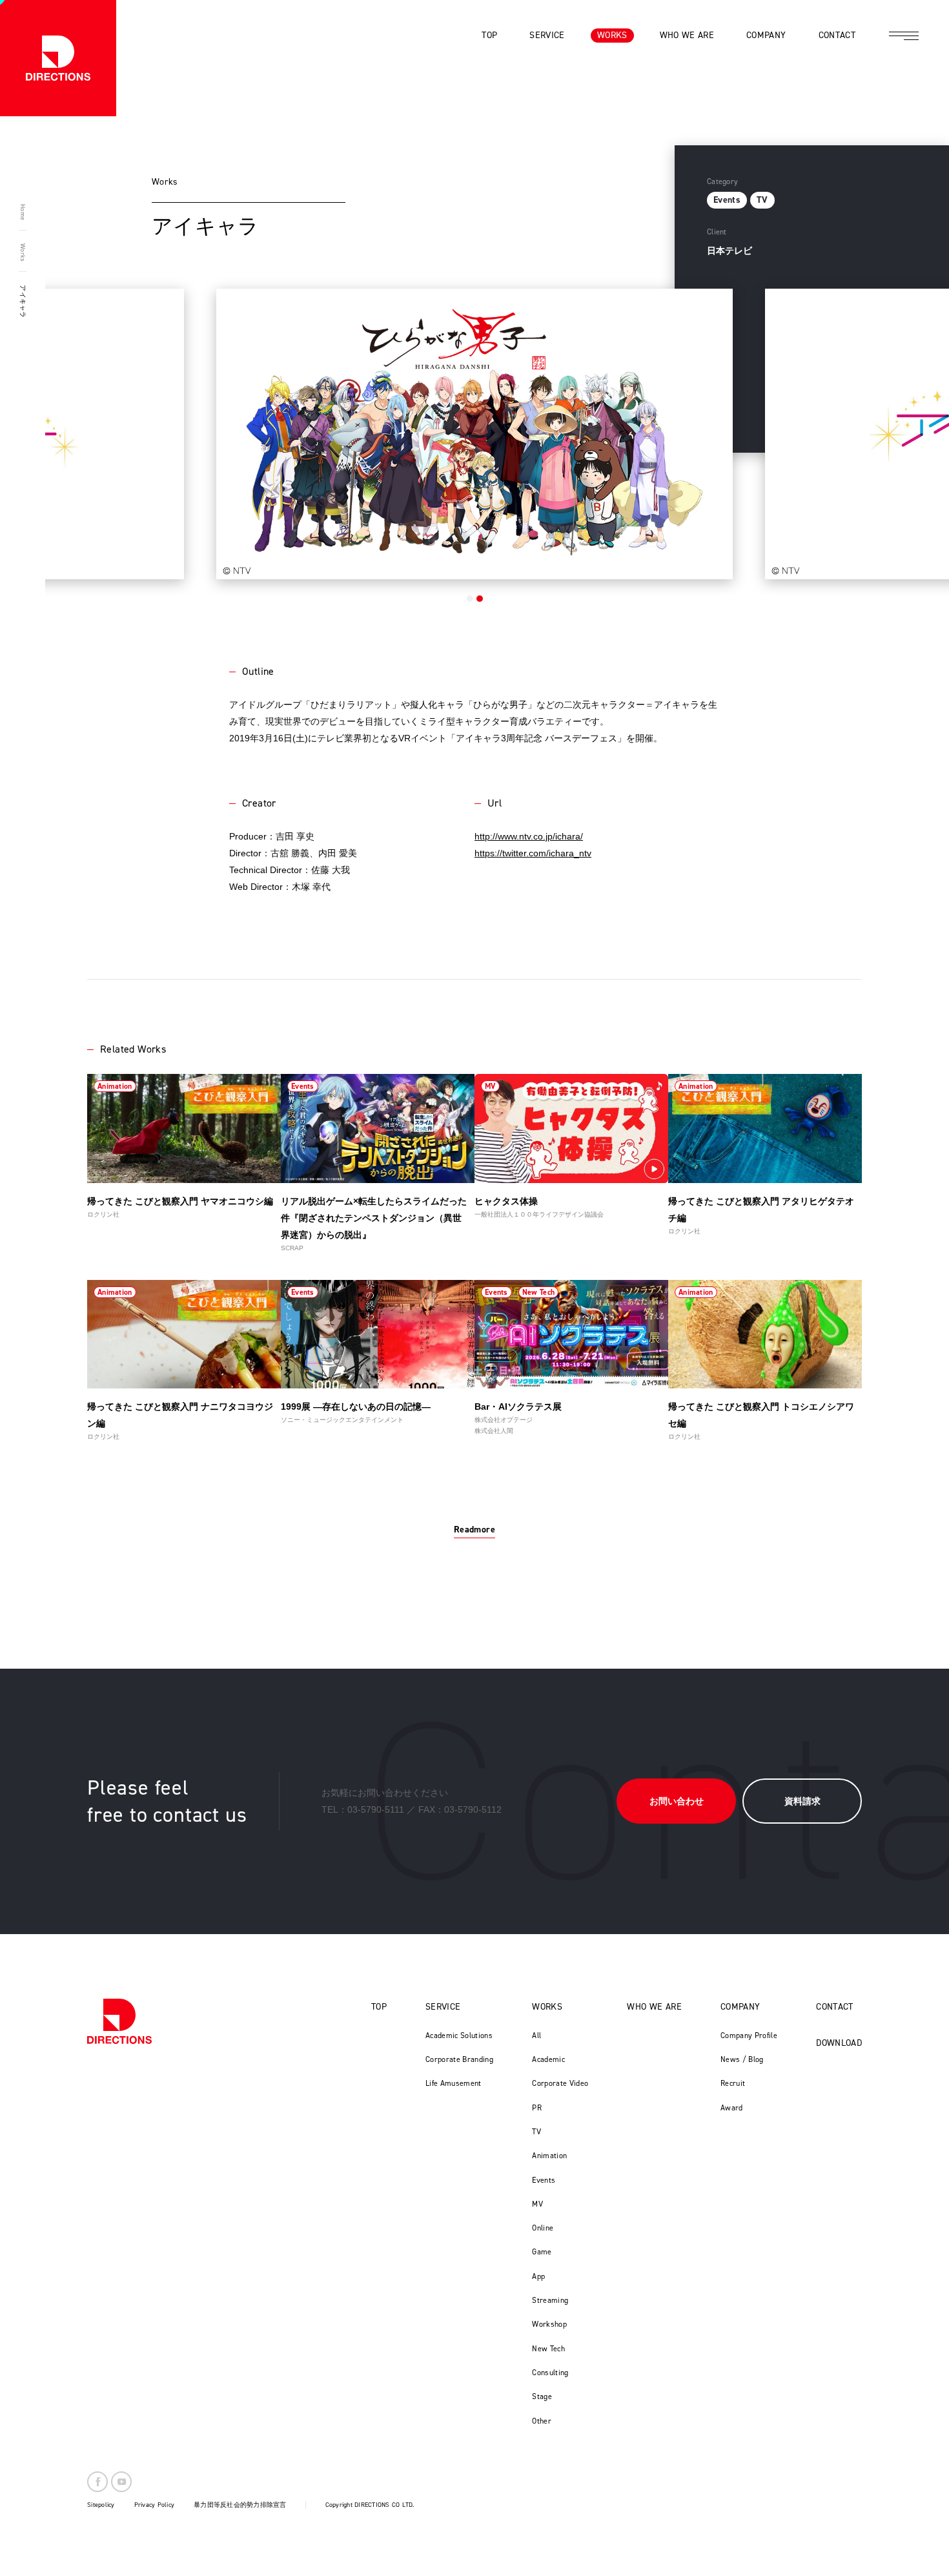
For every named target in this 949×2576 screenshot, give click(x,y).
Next (857, 429)
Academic (548, 2059)
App (538, 2276)
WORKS (547, 2007)
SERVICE (443, 2007)
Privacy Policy (155, 2505)
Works (23, 252)
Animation (549, 2156)
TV (536, 2132)
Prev (92, 429)
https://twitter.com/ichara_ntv (533, 853)
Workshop (549, 2324)
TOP (379, 2007)
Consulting (550, 2373)
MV (537, 2204)
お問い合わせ (677, 1801)
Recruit (733, 2083)
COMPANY (740, 2007)
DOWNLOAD (839, 2043)
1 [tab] (470, 599)
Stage (542, 2396)
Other (542, 2421)
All (536, 2035)
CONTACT (834, 2007)
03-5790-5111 (376, 1809)
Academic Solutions (459, 2035)
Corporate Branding (459, 2059)
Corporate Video (560, 2083)
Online (543, 2228)
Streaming (550, 2300)
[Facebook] (97, 2482)
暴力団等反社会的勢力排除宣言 (240, 2505)
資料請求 (802, 1801)
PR (537, 2108)
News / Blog (742, 2059)
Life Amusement (454, 2083)
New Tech (548, 2349)
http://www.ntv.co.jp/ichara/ (529, 836)
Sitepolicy (101, 2505)
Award (732, 2108)
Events (544, 2180)
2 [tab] (480, 599)
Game (542, 2252)
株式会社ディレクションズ (58, 58)
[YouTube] (121, 2482)
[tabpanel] (474, 434)
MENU (904, 36)
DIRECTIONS (119, 2021)
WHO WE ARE (654, 2007)
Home (23, 212)
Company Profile (749, 2035)
